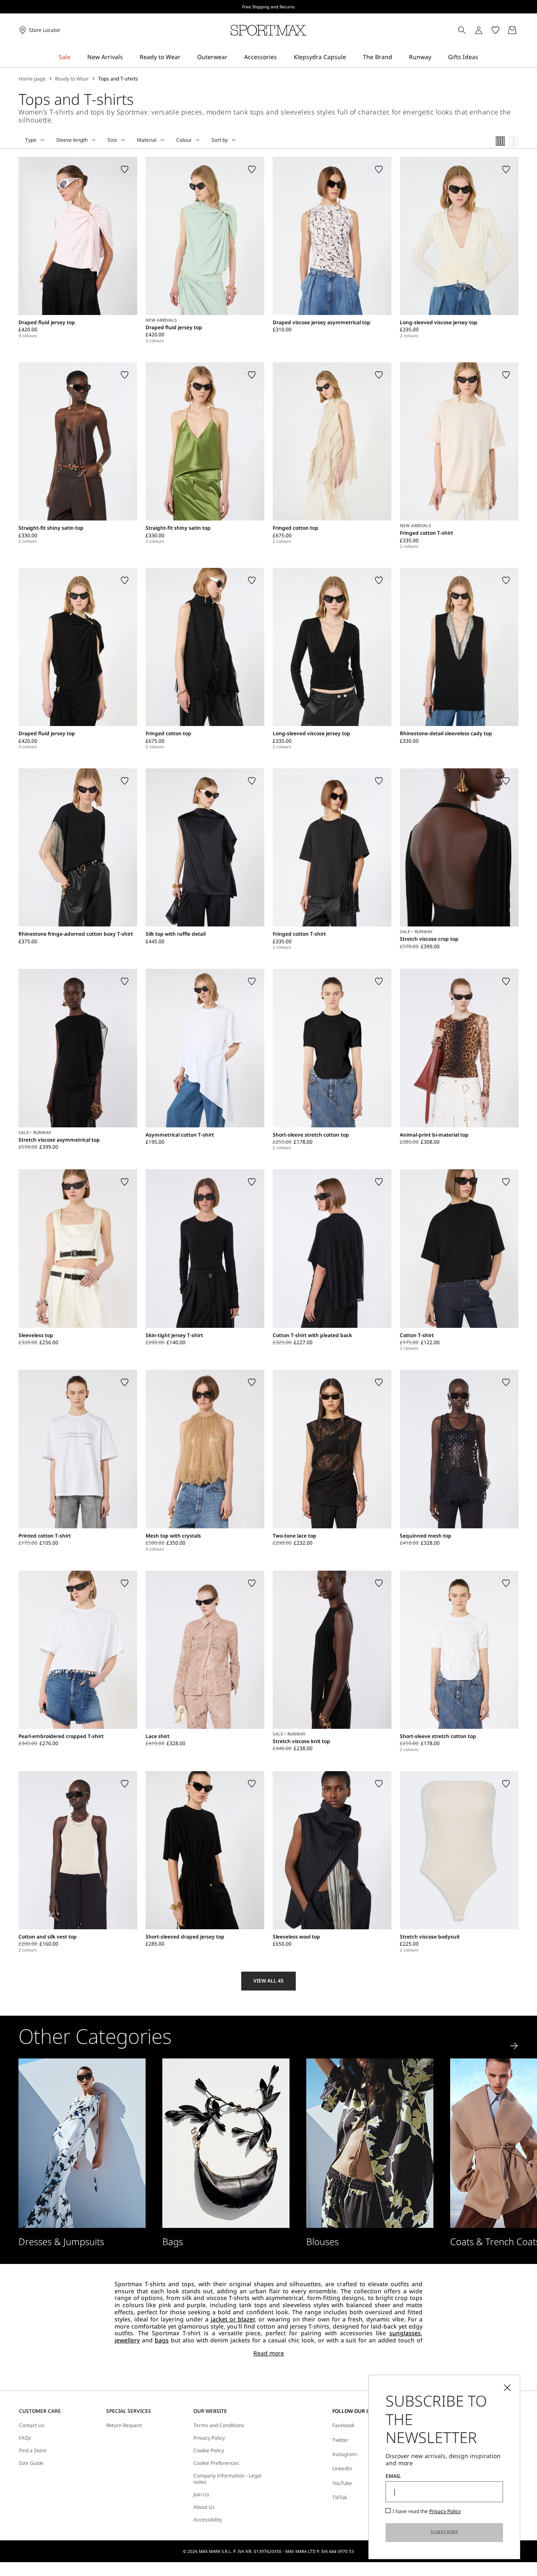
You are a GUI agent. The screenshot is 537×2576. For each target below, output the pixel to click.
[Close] (507, 2388)
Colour (184, 140)
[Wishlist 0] (495, 30)
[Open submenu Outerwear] (233, 57)
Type (31, 140)
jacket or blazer (233, 2319)
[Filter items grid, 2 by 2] (514, 141)
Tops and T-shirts (118, 79)
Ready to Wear (72, 79)
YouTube (342, 2483)
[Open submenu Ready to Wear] (186, 57)
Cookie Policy (209, 2451)
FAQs (25, 2438)
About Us (204, 2507)
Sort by (220, 140)
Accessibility (208, 2520)
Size (112, 140)
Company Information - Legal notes (227, 2479)
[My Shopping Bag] (512, 30)
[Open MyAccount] (486, 30)
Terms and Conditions (219, 2425)
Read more (269, 2354)
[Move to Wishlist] (125, 169)
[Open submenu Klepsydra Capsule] (352, 57)
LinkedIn (342, 2468)
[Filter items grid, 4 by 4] (501, 141)
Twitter (340, 2440)
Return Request (124, 2425)
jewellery (127, 2340)
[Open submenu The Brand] (398, 57)
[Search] (462, 30)
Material (147, 140)
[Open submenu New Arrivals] (128, 57)
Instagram (344, 2454)
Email (393, 2476)
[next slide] (514, 2046)
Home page (32, 79)
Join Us (201, 2495)
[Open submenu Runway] (437, 57)
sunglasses (405, 2333)
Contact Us (32, 2425)
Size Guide (31, 2463)
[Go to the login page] (479, 30)
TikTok (340, 2497)
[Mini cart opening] (522, 30)
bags (162, 2340)
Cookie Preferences (216, 2463)
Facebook (343, 2425)
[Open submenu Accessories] (282, 57)
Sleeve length (72, 140)
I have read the (427, 2511)
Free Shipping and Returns (268, 7)
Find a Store (33, 2451)
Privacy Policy (209, 2438)
